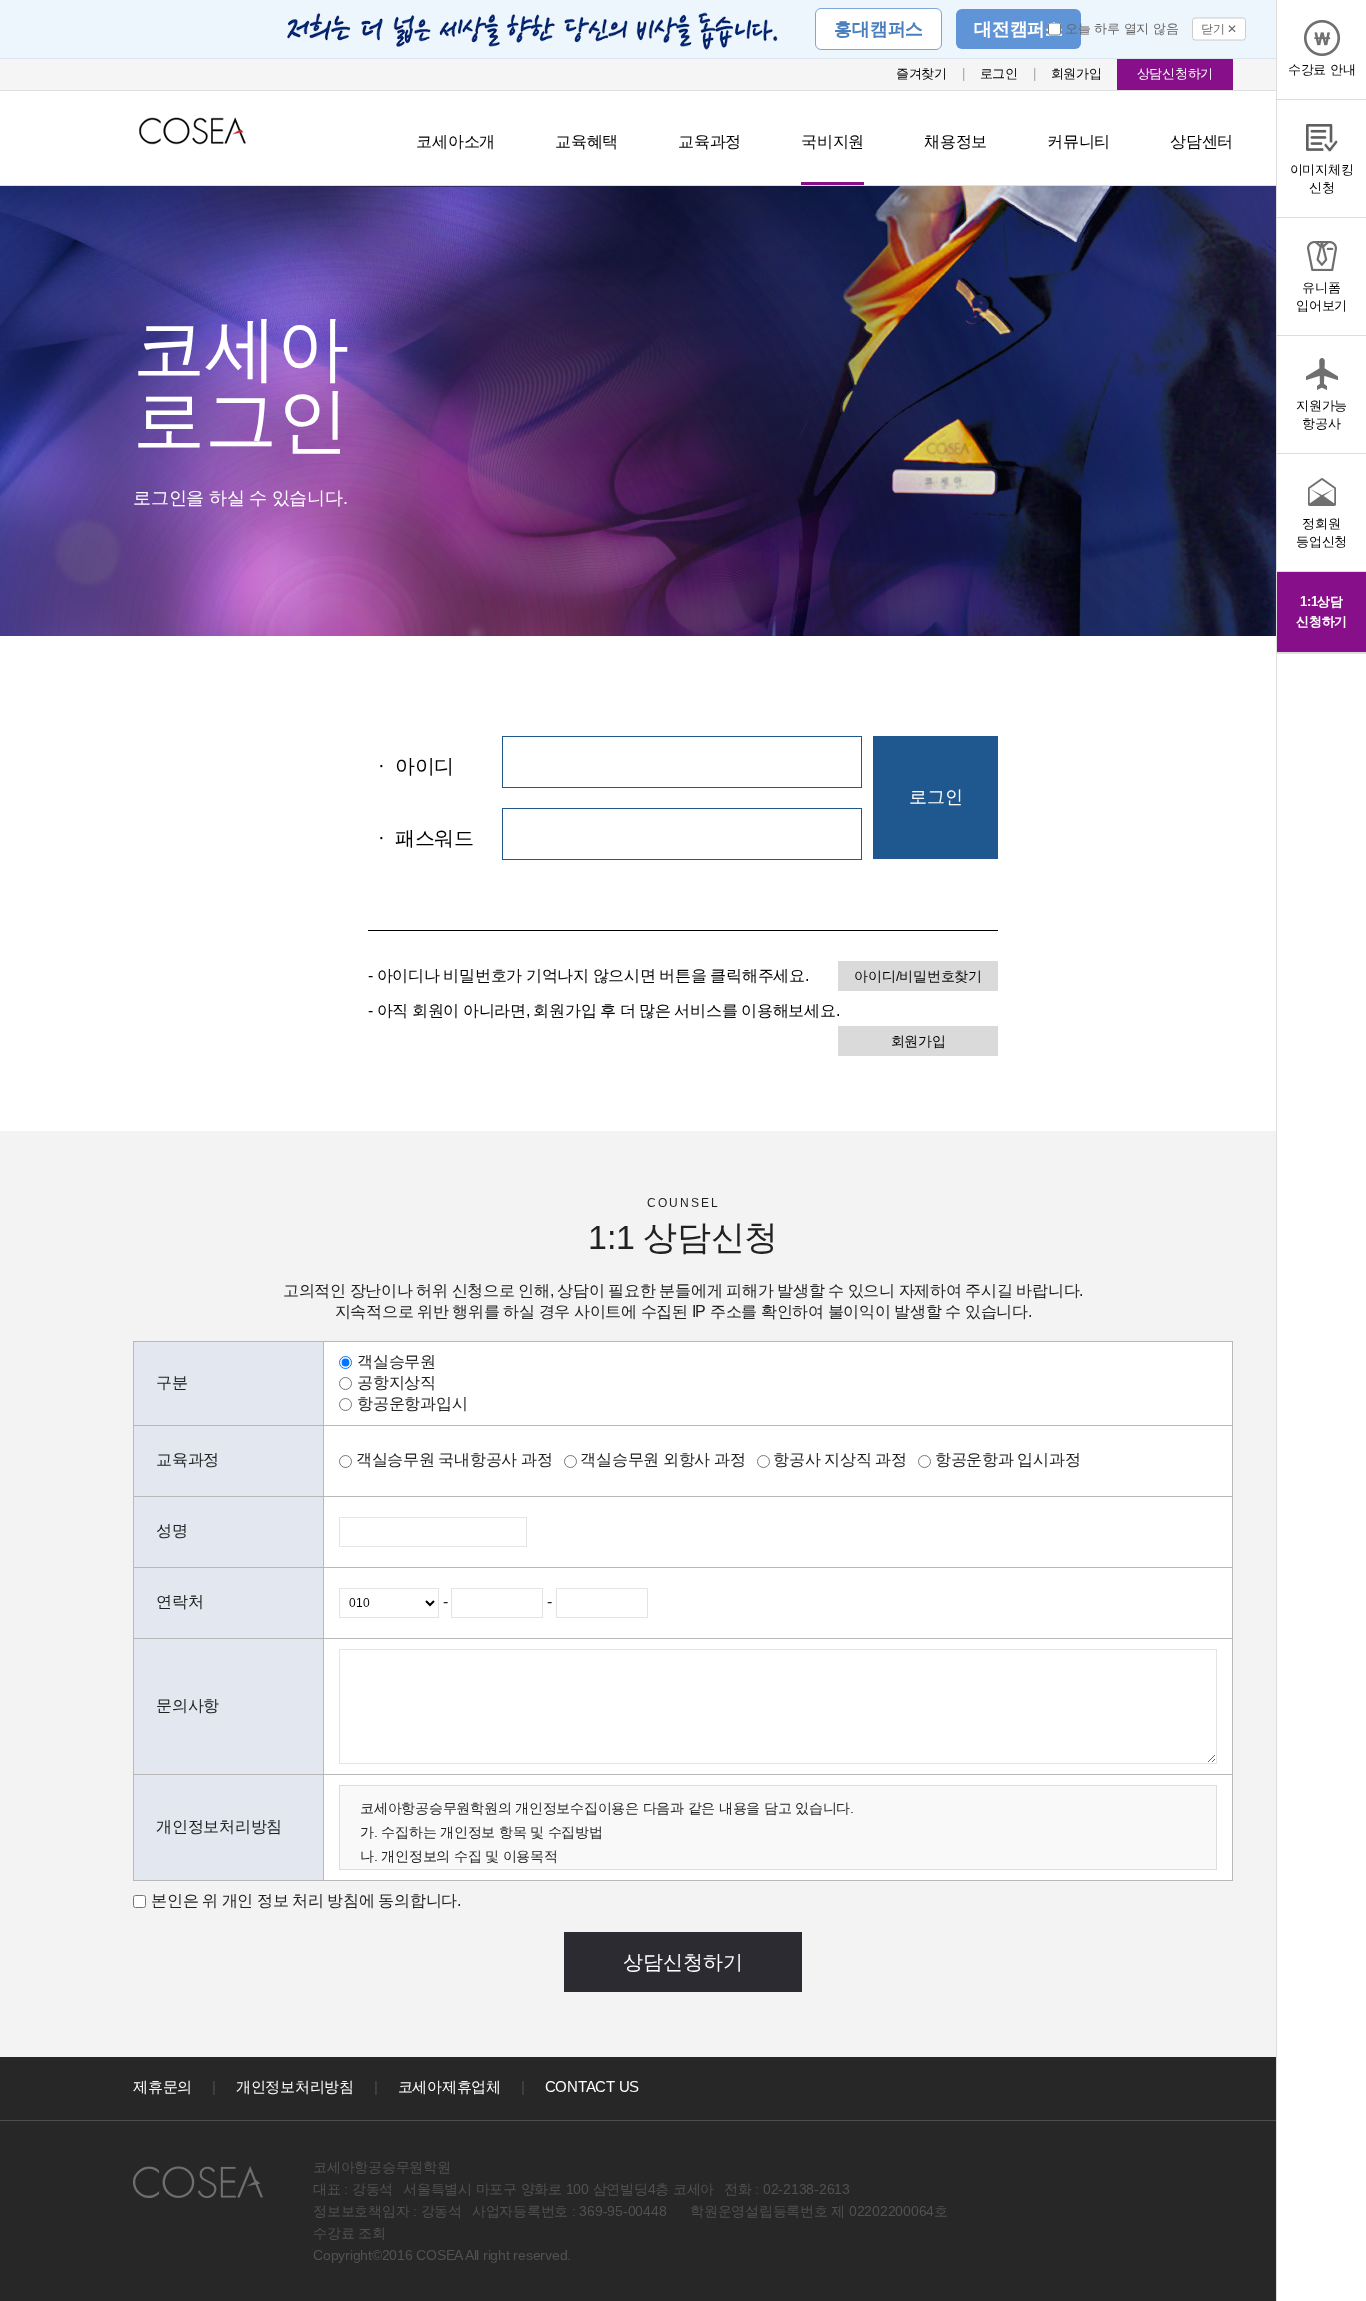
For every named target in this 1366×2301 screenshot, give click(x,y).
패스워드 (426, 838)
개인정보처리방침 (295, 2086)
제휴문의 (162, 2086)
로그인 (999, 73)
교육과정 (709, 141)
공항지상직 (396, 1382)
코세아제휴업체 (449, 2086)
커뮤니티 (1078, 141)
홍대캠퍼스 (878, 29)
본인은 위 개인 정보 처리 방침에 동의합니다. (306, 1900)
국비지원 (832, 141)
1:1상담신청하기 (1321, 611)
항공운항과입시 (412, 1403)
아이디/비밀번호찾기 (918, 976)
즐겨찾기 (921, 73)
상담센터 (1201, 141)
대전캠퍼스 (1018, 29)
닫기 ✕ (1219, 29)
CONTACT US (592, 2086)
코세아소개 (455, 141)
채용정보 (955, 141)
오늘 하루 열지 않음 (1121, 28)
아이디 (416, 766)
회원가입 (1076, 73)
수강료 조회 (349, 2233)
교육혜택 (586, 141)
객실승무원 (396, 1361)
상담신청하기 (1175, 73)
